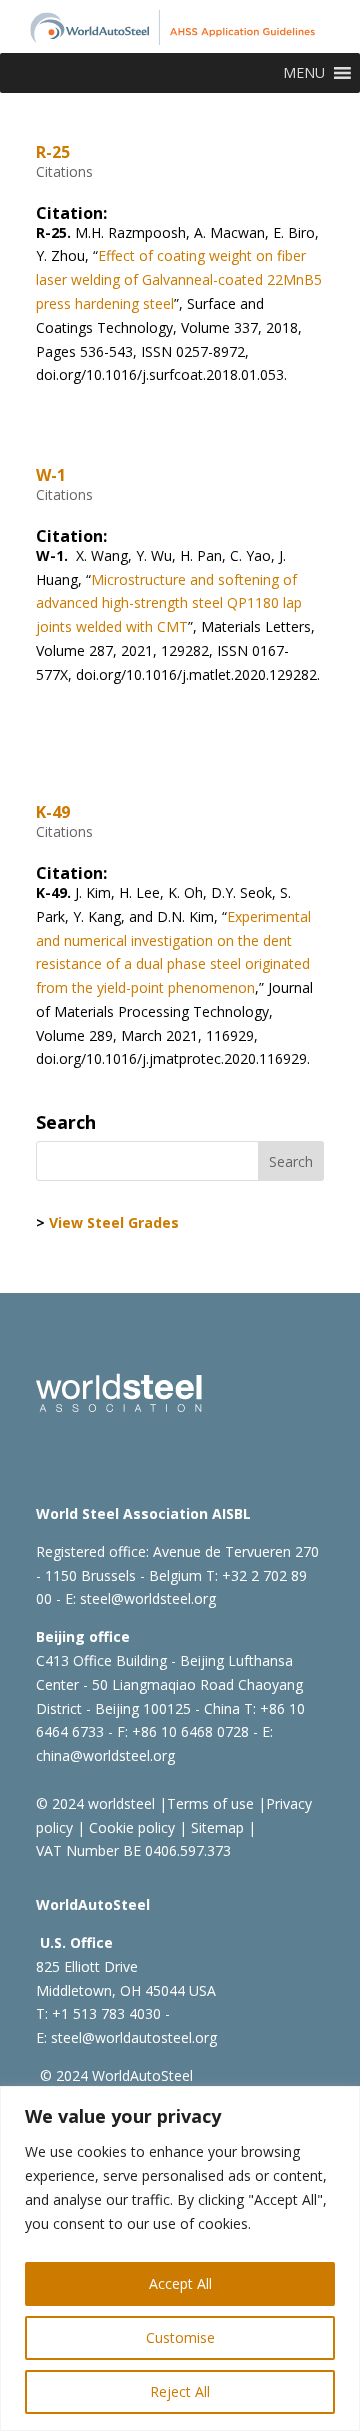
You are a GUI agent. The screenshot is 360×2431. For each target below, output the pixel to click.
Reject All (180, 2391)
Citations (64, 171)
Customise (180, 2337)
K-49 (53, 812)
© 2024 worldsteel (95, 1803)
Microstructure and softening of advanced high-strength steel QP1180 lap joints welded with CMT (169, 603)
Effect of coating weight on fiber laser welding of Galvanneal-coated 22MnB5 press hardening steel (179, 279)
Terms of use (210, 1803)
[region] (180, 2258)
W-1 (51, 475)
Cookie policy (130, 1827)
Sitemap (215, 1827)
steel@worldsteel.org (148, 1598)
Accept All (180, 2283)
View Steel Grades (114, 1222)
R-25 (53, 152)
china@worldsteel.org (105, 1755)
